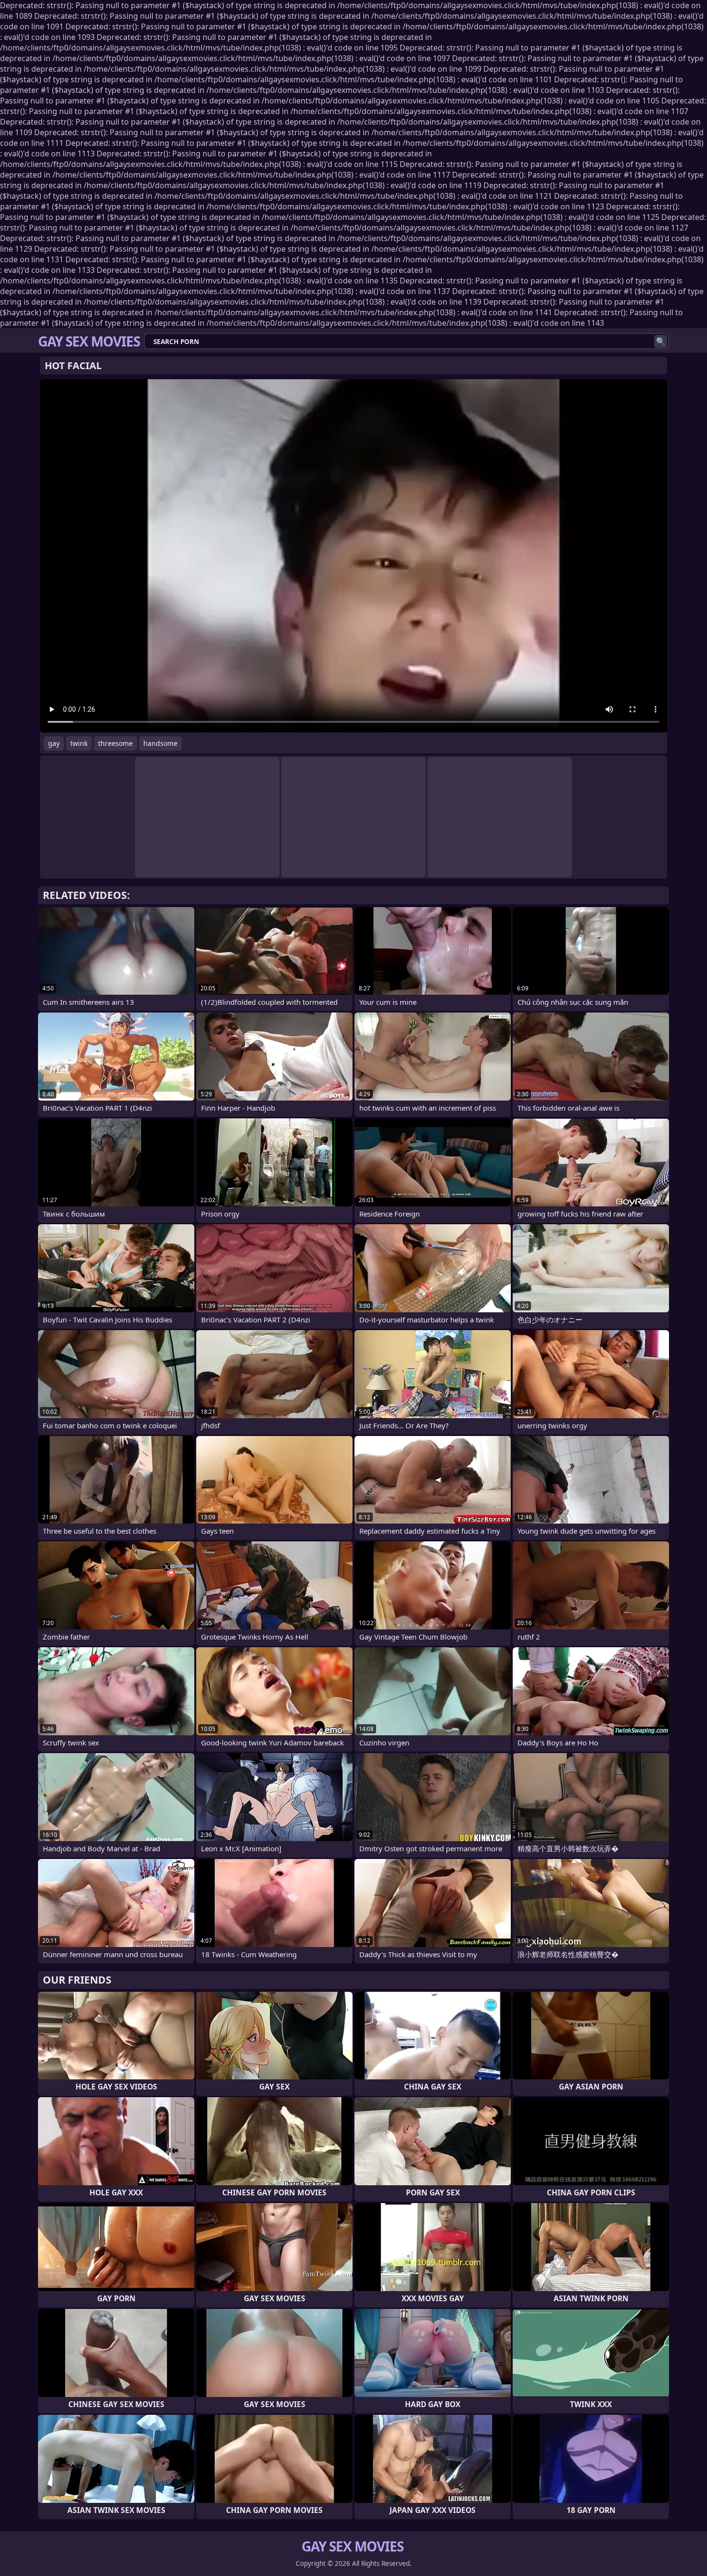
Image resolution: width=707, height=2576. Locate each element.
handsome (160, 743)
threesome (115, 743)
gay (54, 743)
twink (79, 743)
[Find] (661, 341)
